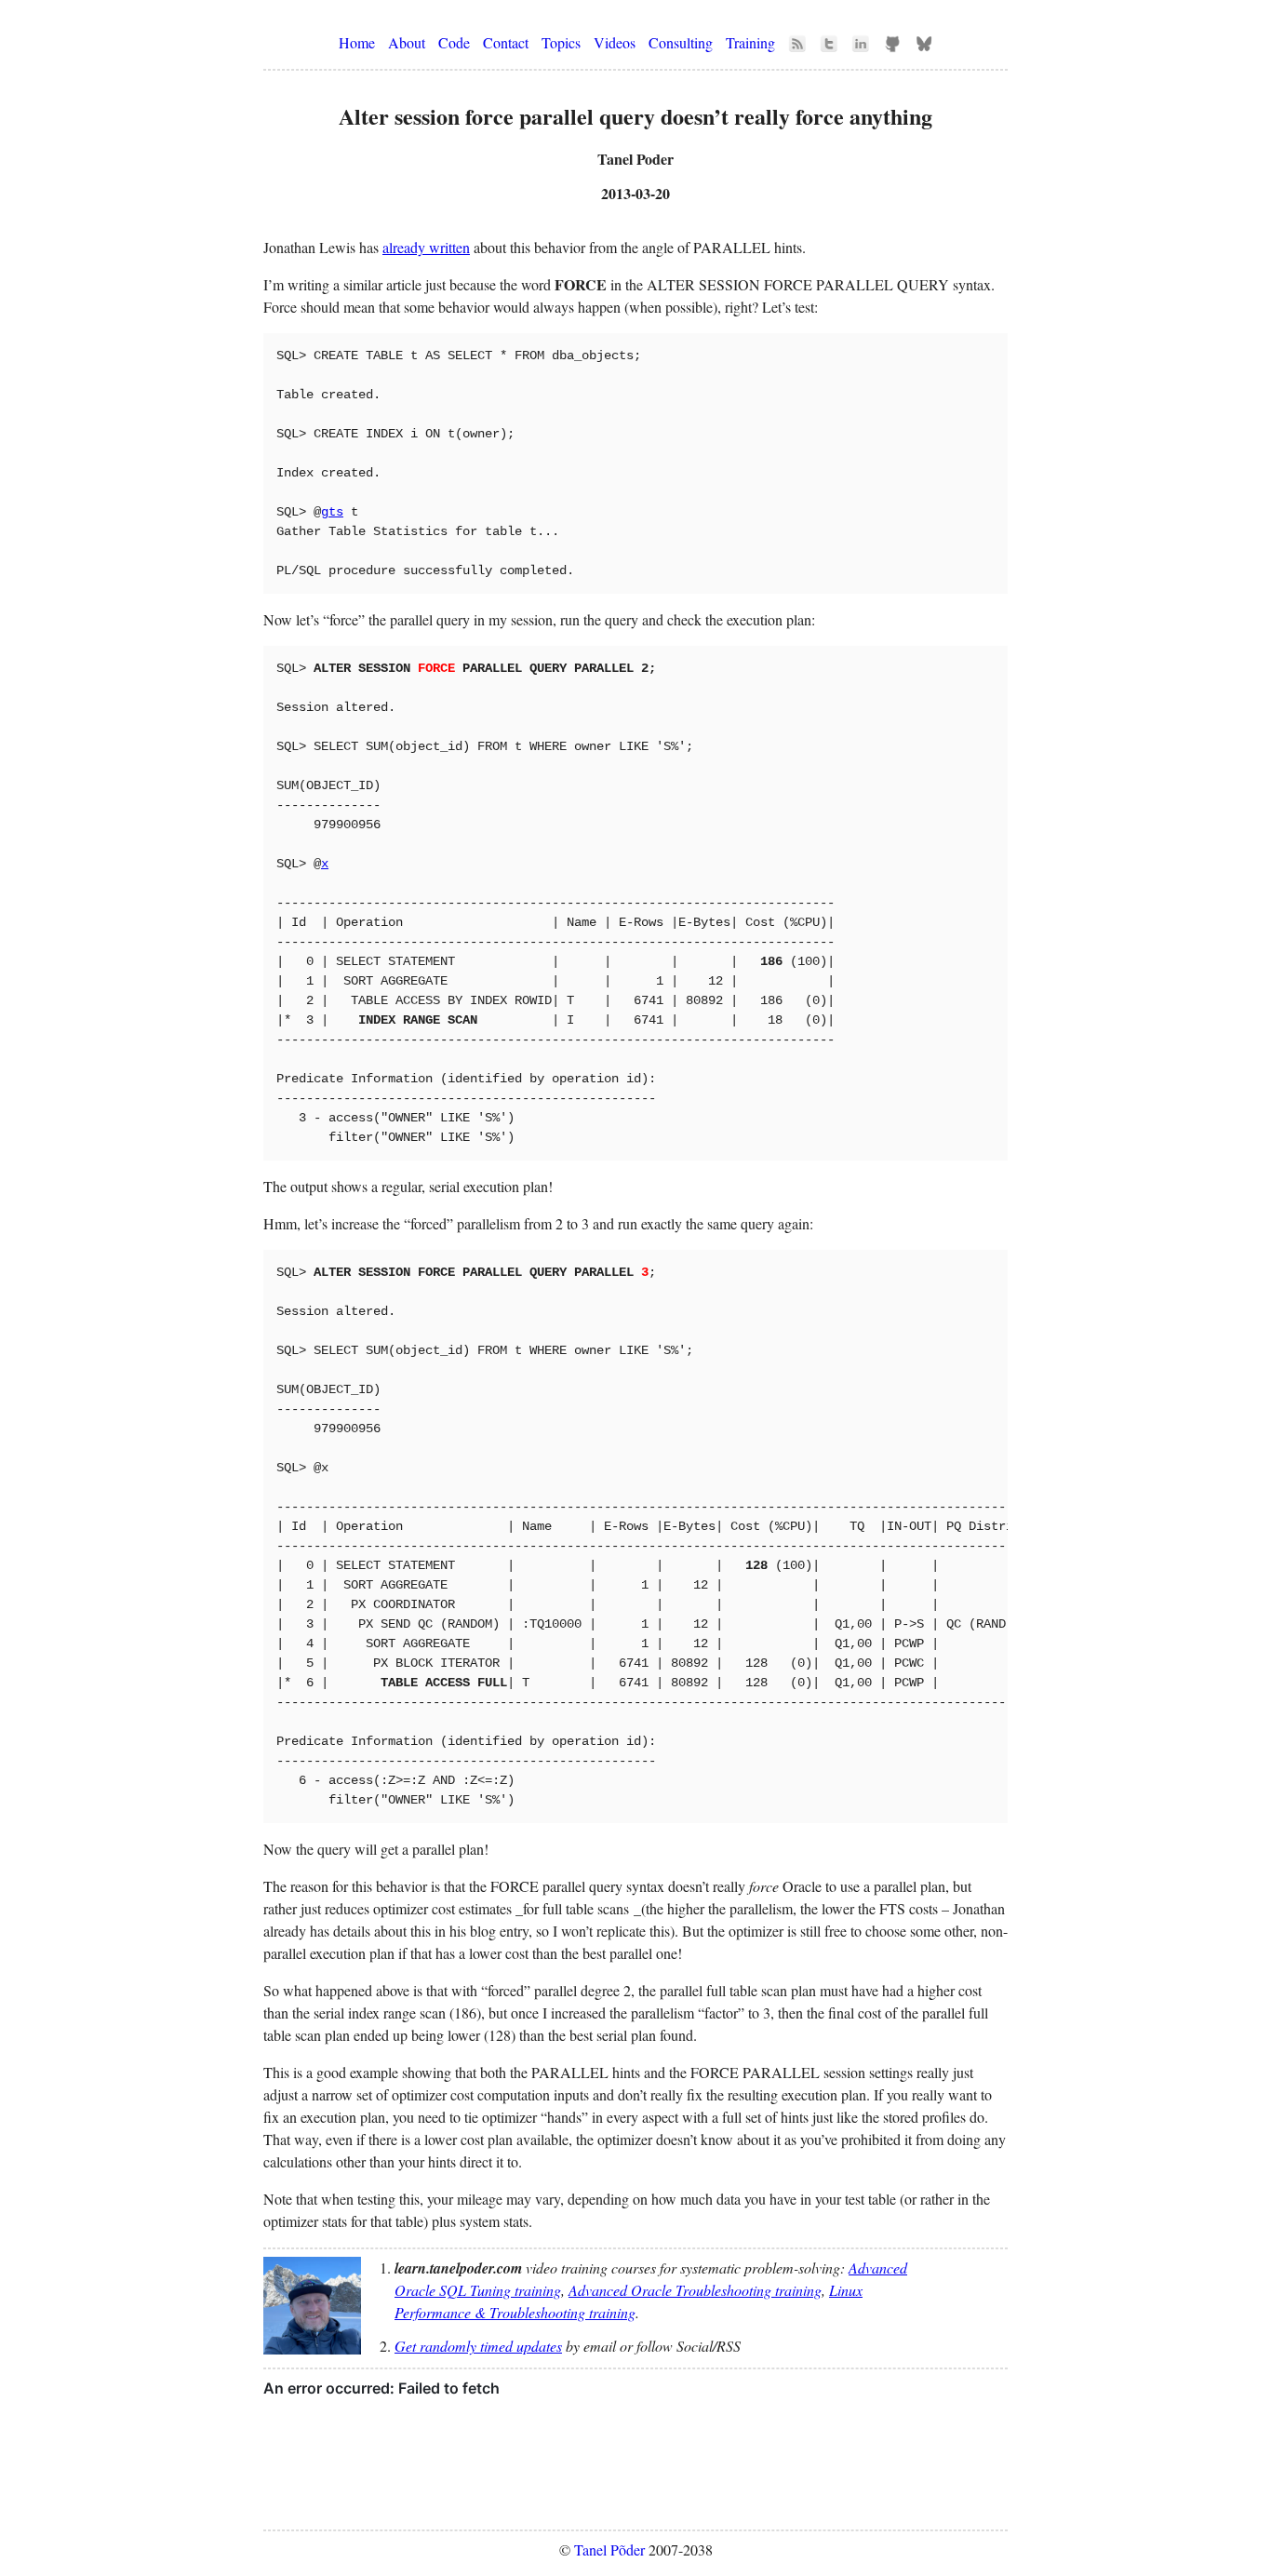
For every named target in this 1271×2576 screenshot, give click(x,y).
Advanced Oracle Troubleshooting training (695, 2290)
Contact (506, 42)
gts (332, 512)
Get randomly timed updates (478, 2346)
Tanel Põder (609, 2549)
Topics (561, 42)
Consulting (681, 42)
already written (426, 247)
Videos (615, 42)
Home (357, 42)
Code (454, 42)
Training (750, 42)
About (407, 42)
